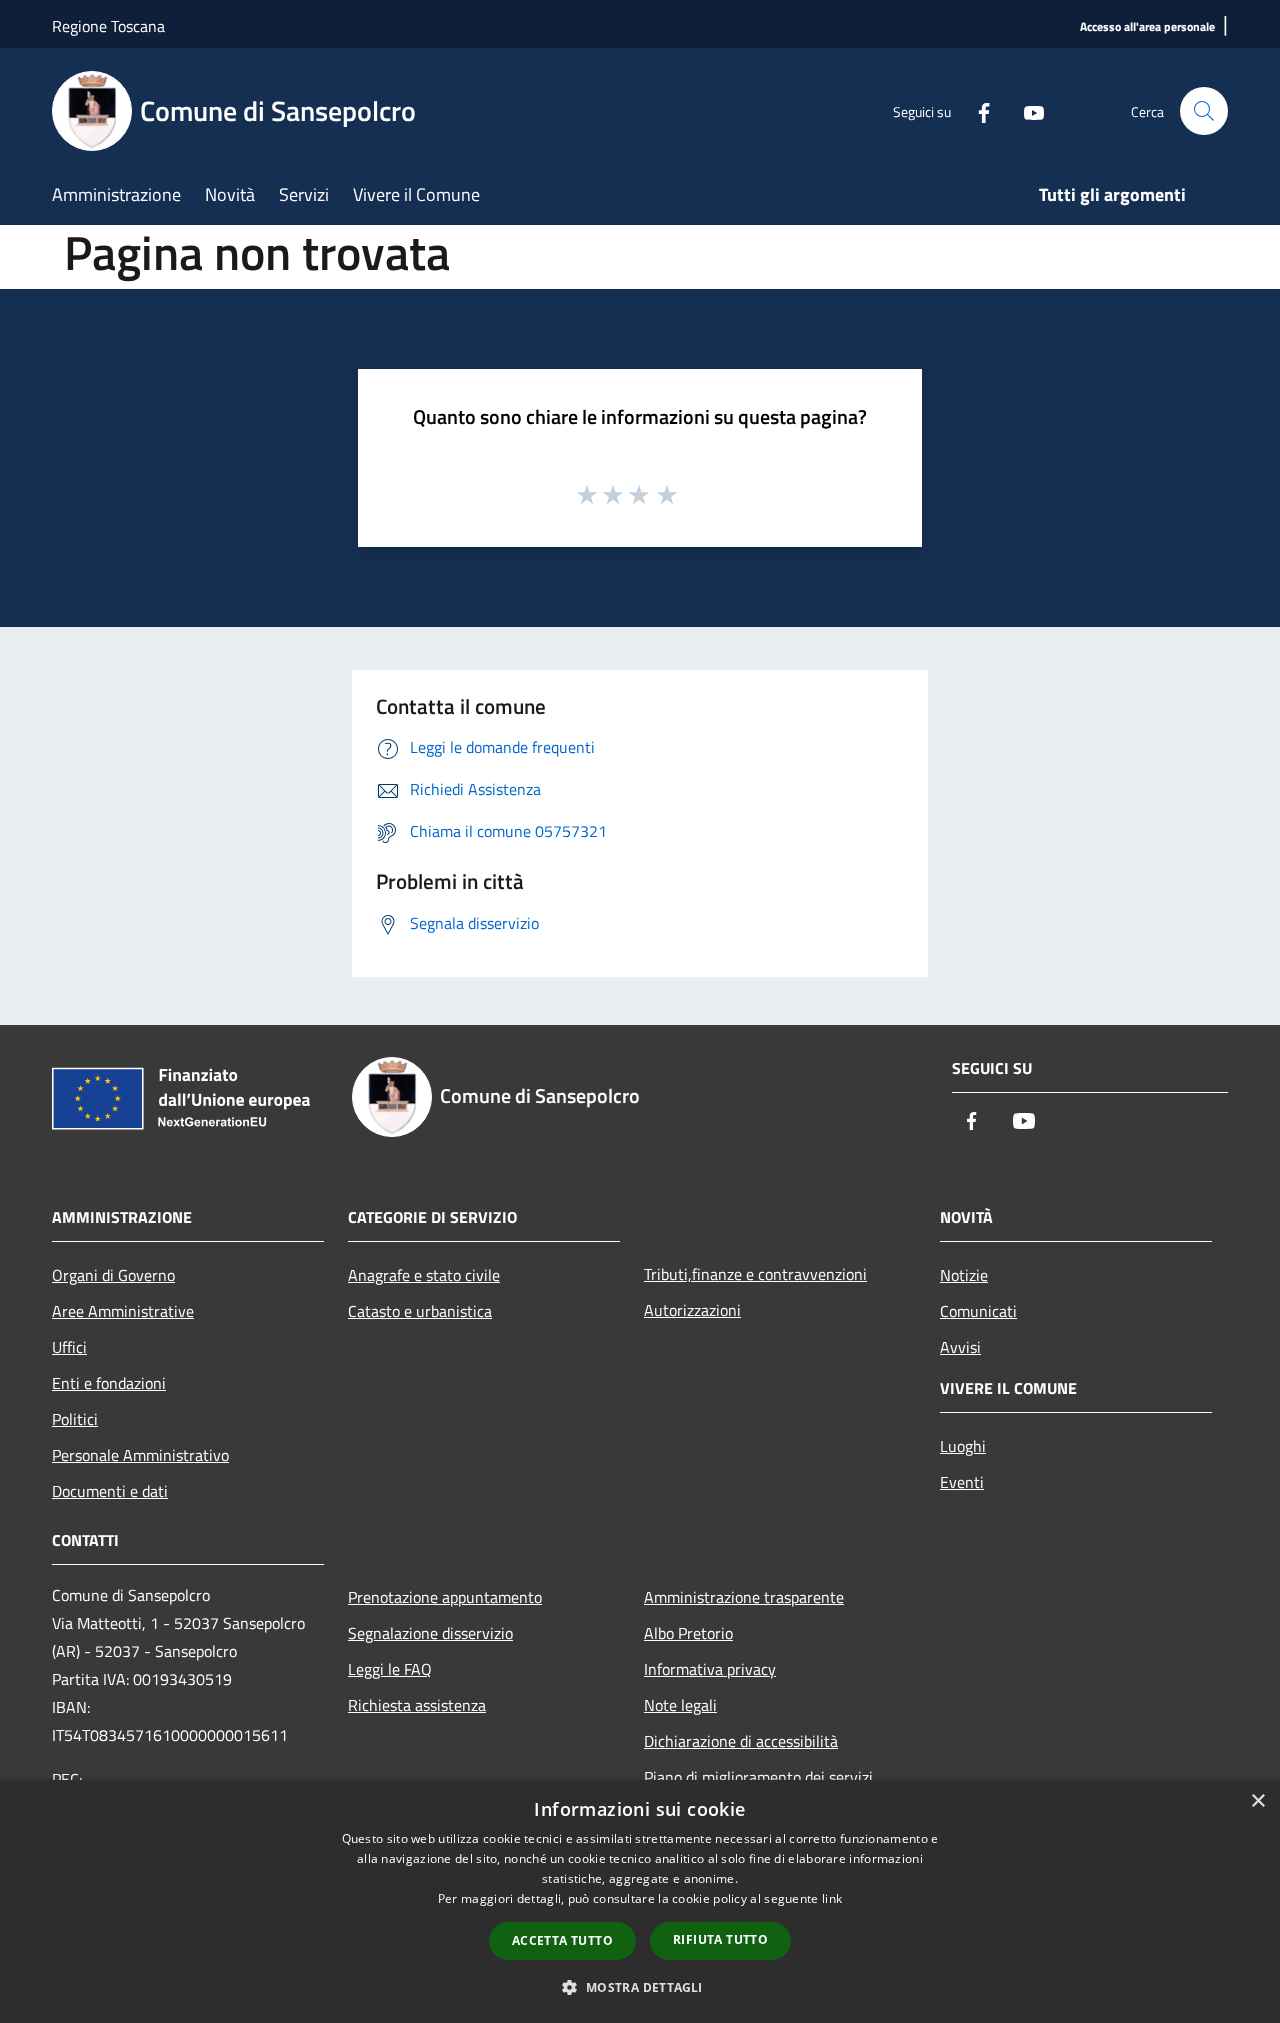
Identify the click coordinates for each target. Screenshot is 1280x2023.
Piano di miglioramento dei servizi (758, 1777)
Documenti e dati (110, 1491)
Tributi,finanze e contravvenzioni (755, 1274)
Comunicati (978, 1311)
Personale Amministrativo (140, 1455)
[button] (639, 1987)
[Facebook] (976, 110)
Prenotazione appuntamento (445, 1597)
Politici (75, 1419)
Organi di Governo (113, 1275)
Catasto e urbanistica (420, 1311)
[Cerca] (1204, 111)
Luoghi (963, 1446)
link (832, 1898)
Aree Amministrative (123, 1311)
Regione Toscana (108, 26)
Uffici (69, 1347)
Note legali (680, 1705)
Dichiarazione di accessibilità (741, 1741)
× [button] (1257, 1801)
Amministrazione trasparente (744, 1597)
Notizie (964, 1275)
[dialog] (640, 1901)
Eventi (962, 1482)
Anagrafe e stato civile (424, 1275)
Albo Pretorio (688, 1633)
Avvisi (960, 1347)
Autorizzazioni (692, 1310)
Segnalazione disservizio (430, 1633)
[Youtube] (1026, 110)
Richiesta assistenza (417, 1705)
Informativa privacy (710, 1669)
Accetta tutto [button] (562, 1940)
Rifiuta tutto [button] (720, 1939)
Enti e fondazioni (109, 1383)
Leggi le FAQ (390, 1669)
